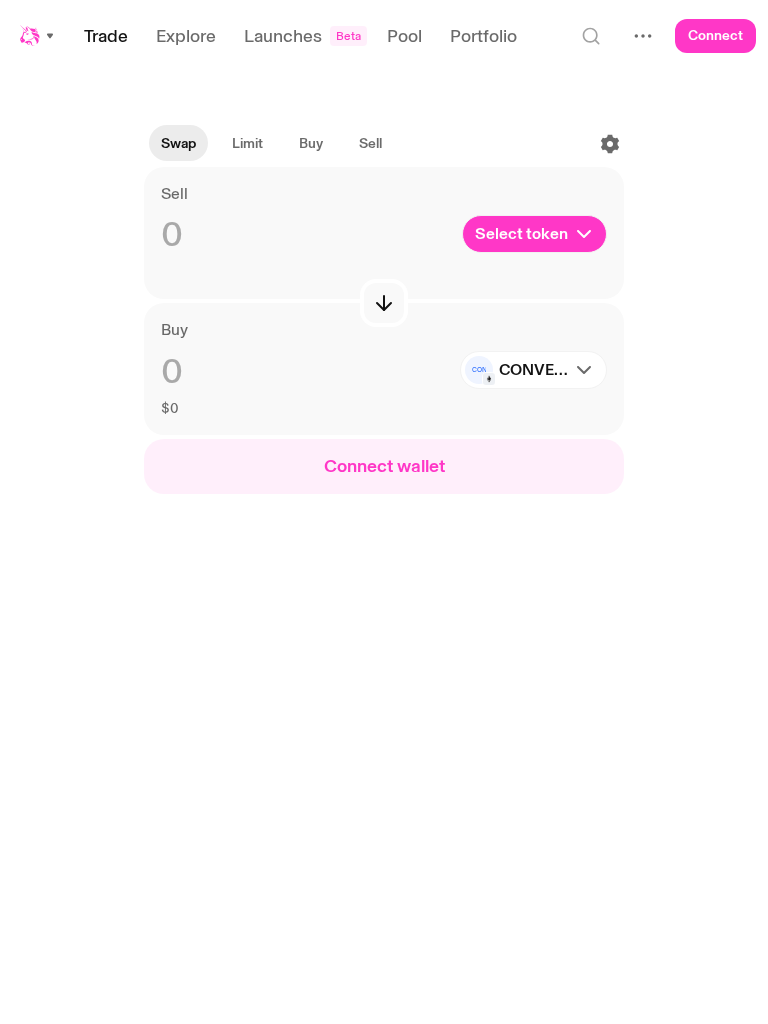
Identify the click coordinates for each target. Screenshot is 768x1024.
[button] (38, 36)
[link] (247, 144)
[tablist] (271, 144)
